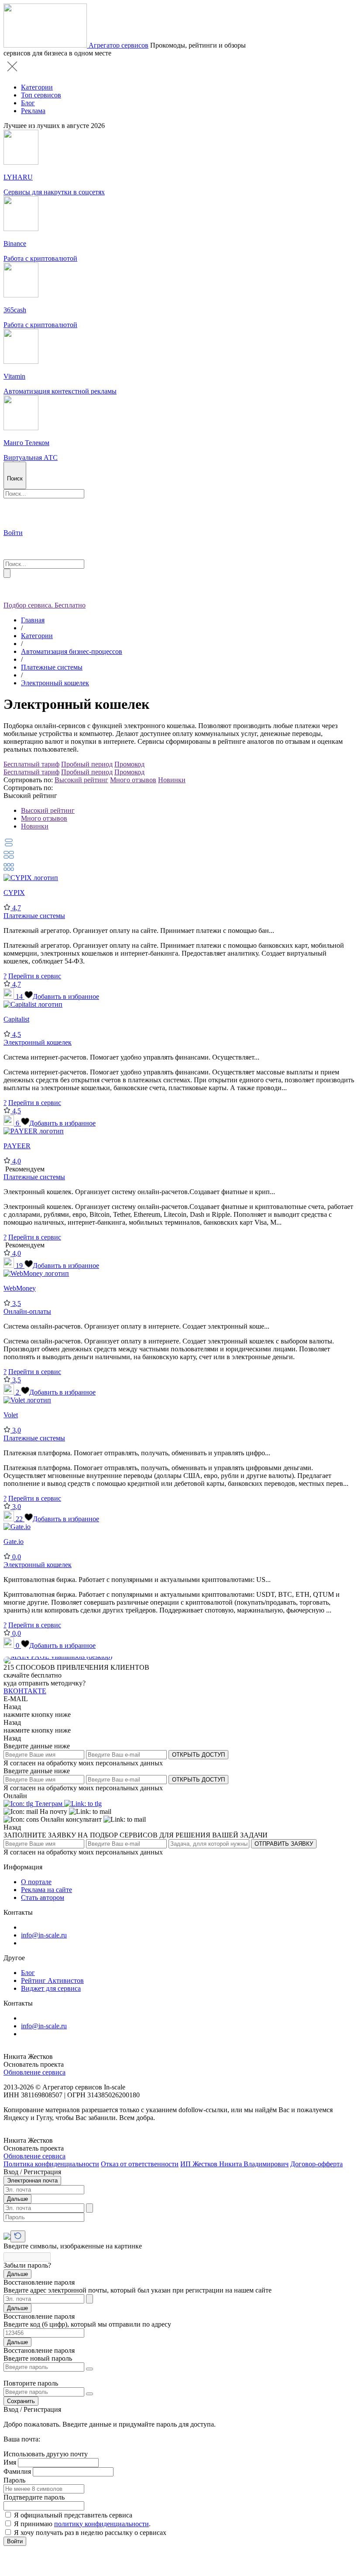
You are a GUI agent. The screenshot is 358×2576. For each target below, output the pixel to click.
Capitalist (16, 1019)
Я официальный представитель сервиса (73, 2515)
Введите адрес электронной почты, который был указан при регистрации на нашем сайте (138, 2290)
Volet (11, 1415)
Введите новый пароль (38, 2358)
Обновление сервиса (34, 2072)
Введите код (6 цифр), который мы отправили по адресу (87, 2324)
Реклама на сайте (46, 1890)
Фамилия (17, 2471)
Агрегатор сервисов (119, 45)
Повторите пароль (31, 2383)
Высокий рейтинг (81, 780)
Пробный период (87, 764)
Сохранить (21, 2401)
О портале (36, 1882)
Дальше (17, 2199)
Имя (10, 2462)
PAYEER (17, 1146)
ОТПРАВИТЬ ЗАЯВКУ (284, 1844)
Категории (37, 87)
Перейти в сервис (35, 976)
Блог (28, 103)
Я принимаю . (82, 2524)
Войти (15, 2541)
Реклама (33, 111)
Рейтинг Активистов (52, 1980)
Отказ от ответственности (140, 2164)
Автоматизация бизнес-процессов (72, 651)
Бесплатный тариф (31, 764)
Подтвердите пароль (34, 2497)
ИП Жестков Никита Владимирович (234, 2164)
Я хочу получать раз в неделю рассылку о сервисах (90, 2533)
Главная (33, 620)
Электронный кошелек (55, 683)
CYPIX (14, 893)
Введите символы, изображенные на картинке (73, 2246)
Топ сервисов (41, 95)
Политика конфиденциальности (51, 2164)
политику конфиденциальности (102, 2524)
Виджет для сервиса (51, 1988)
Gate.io (14, 1542)
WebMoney (20, 1288)
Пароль (14, 2480)
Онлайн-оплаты (27, 1311)
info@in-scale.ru (44, 1935)
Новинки (172, 780)
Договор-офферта (317, 2164)
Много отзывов (133, 780)
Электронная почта (32, 2181)
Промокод (129, 764)
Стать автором (43, 1897)
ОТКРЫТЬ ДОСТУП (198, 1755)
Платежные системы (52, 667)
